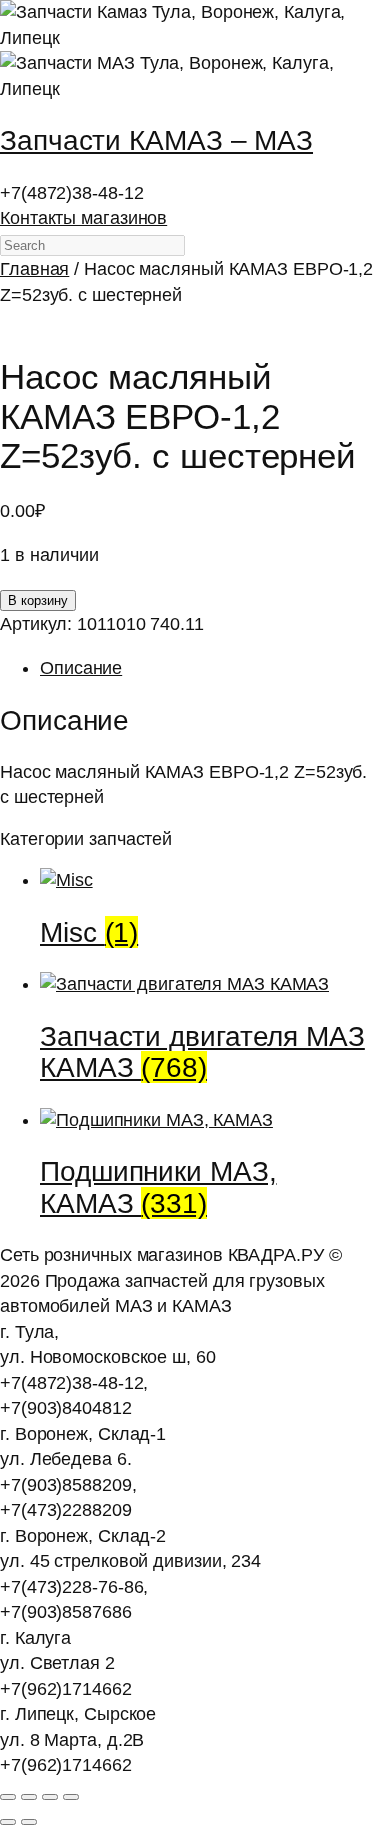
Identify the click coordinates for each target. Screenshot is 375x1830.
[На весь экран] (29, 1797)
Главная (34, 269)
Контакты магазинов (83, 218)
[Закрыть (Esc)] (71, 1797)
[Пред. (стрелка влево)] (8, 1822)
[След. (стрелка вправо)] (29, 1822)
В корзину (38, 600)
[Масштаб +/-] (8, 1797)
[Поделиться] (50, 1797)
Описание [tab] (81, 668)
